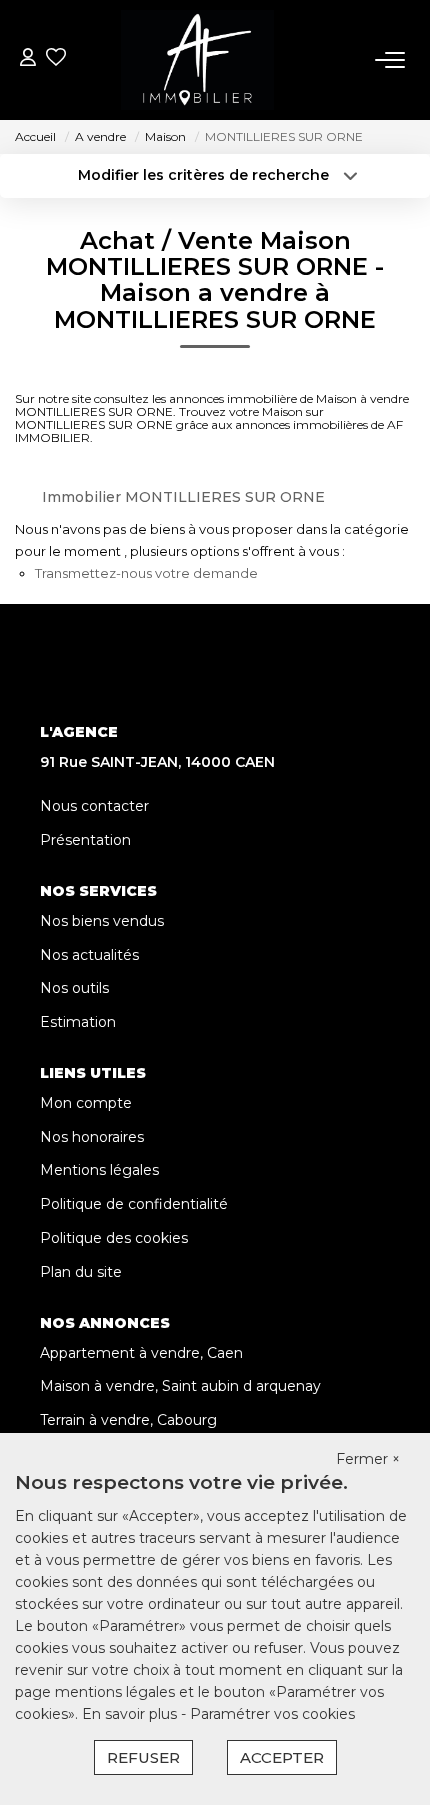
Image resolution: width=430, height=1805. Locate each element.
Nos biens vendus (102, 921)
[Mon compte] (28, 59)
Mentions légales (99, 1170)
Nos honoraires (92, 1137)
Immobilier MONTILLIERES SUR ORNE (183, 497)
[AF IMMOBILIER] (198, 60)
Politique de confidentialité (134, 1204)
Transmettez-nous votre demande (146, 573)
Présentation (85, 840)
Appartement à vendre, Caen (141, 1353)
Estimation (78, 1022)
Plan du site (81, 1272)
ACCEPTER (282, 1757)
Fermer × (368, 1459)
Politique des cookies (114, 1238)
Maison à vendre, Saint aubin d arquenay (180, 1386)
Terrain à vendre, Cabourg (128, 1420)
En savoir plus (131, 1714)
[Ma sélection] (56, 59)
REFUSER (143, 1757)
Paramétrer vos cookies (272, 1714)
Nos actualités (89, 955)
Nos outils (74, 988)
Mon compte (86, 1103)
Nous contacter (94, 806)
